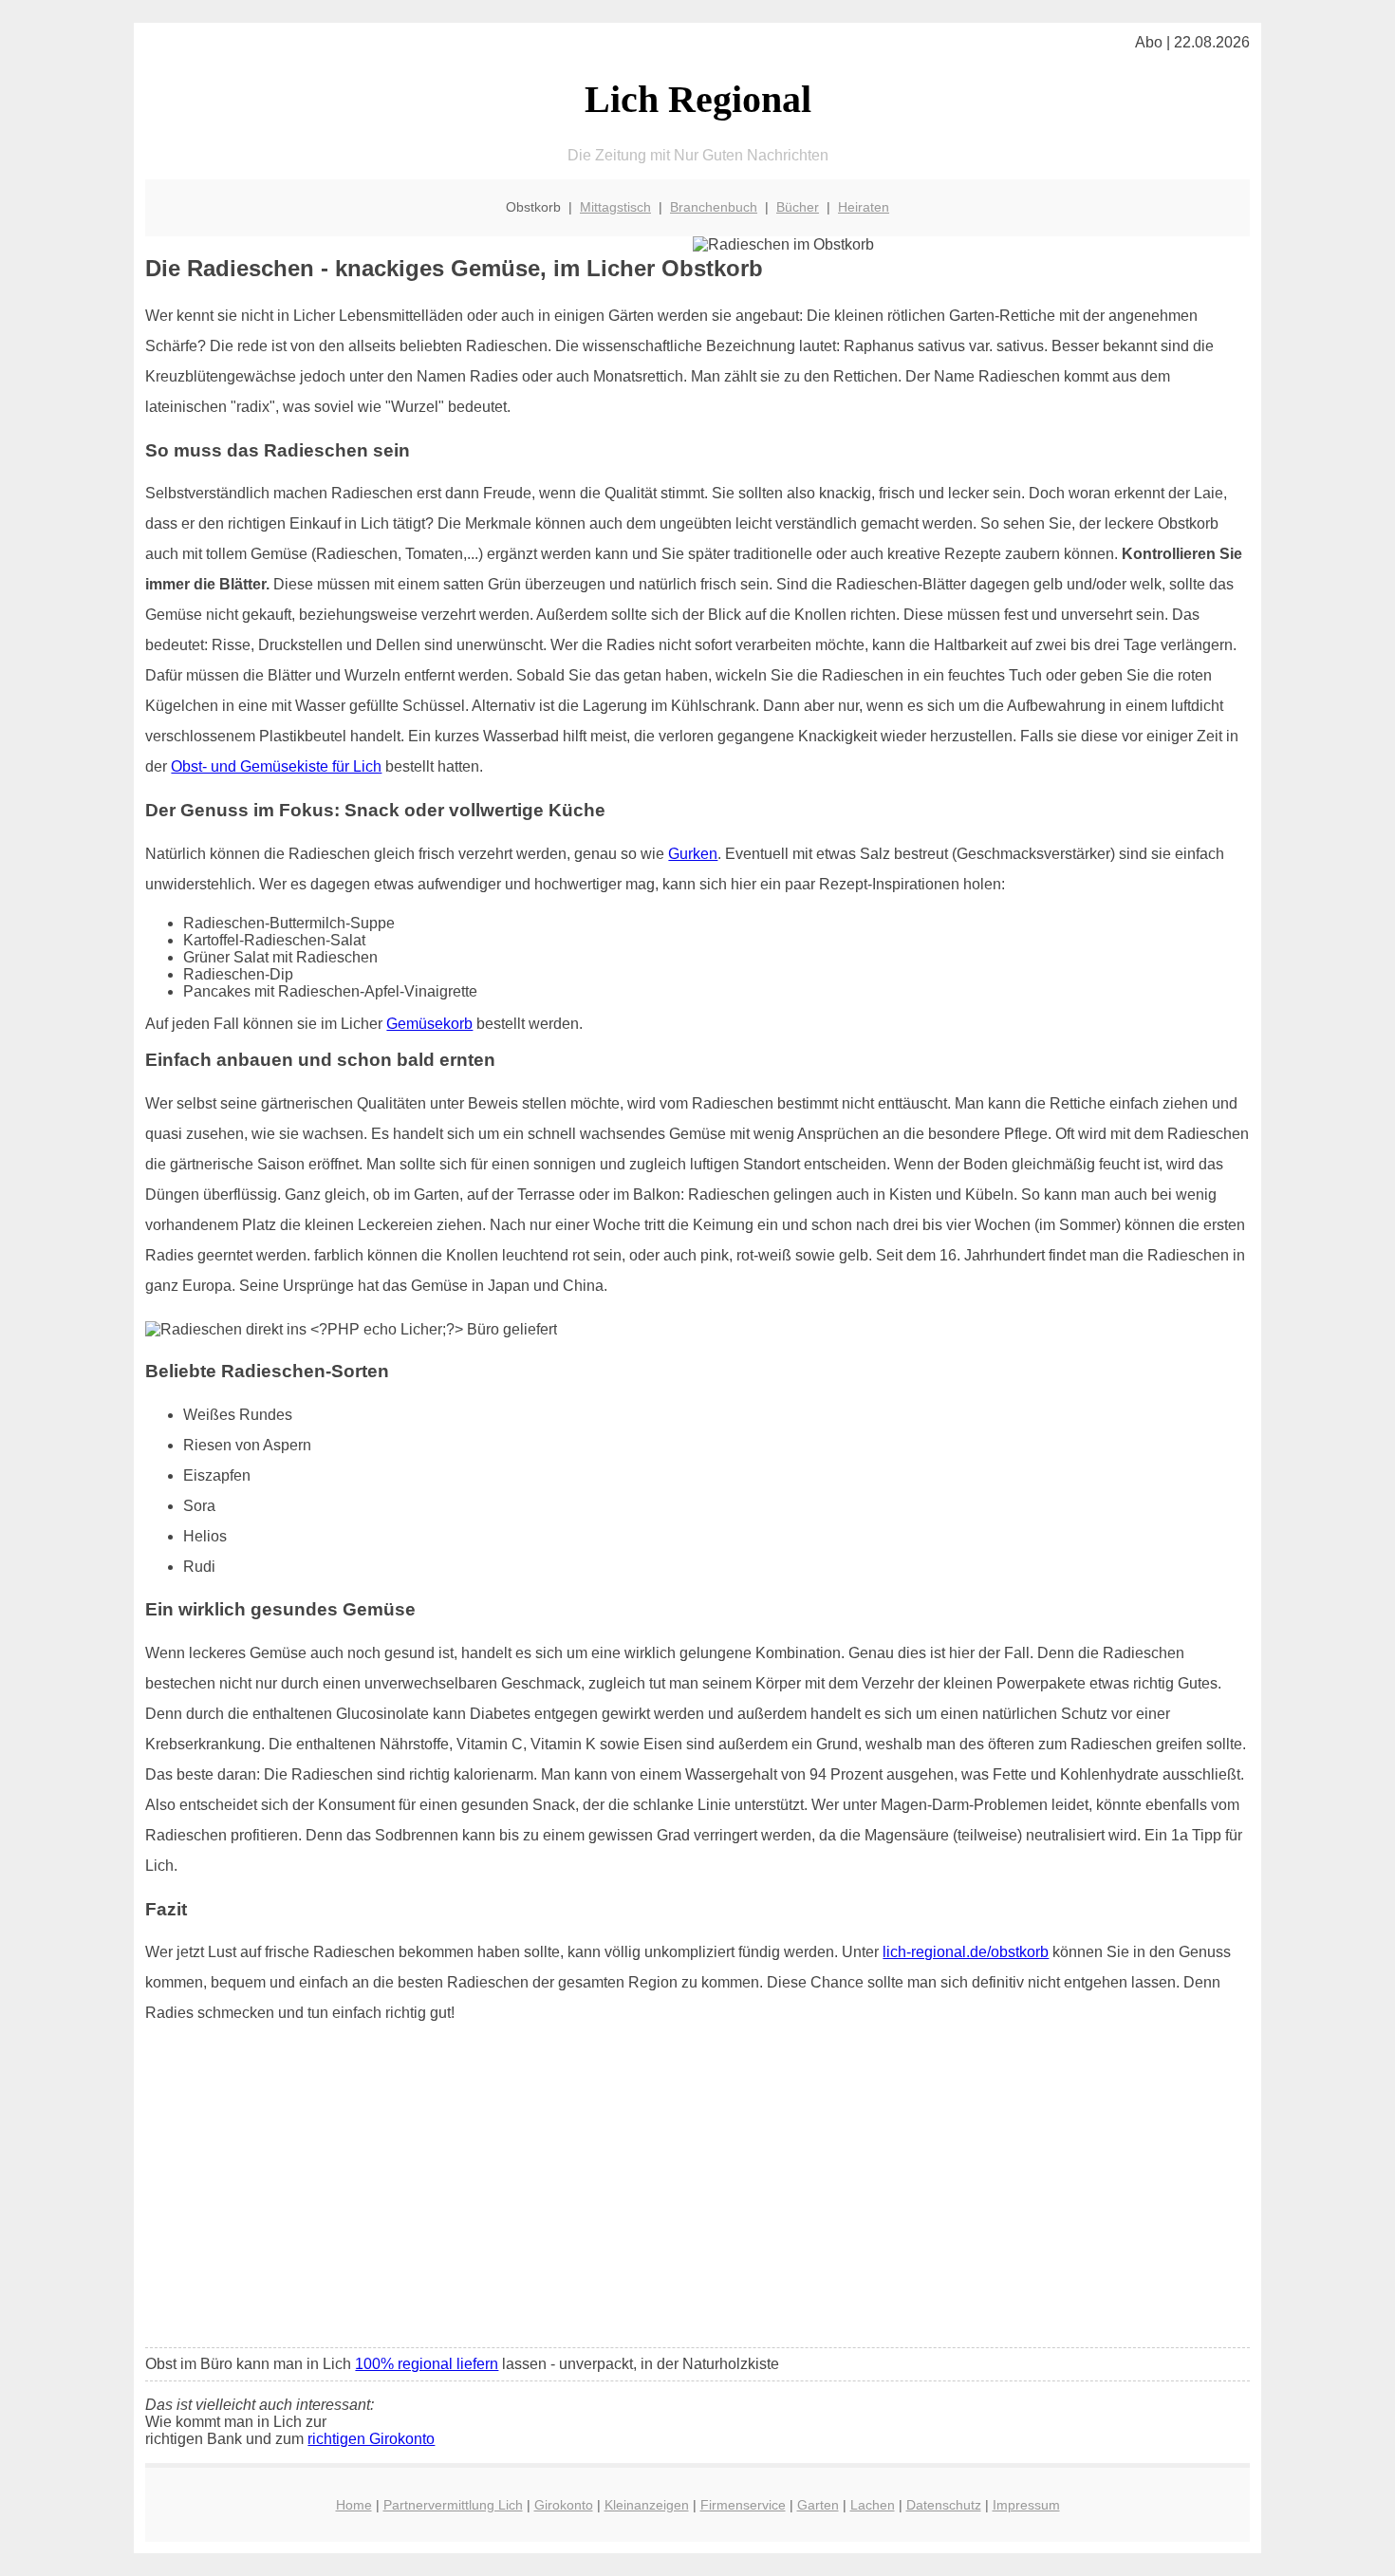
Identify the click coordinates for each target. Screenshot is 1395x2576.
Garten (818, 2505)
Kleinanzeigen (647, 2505)
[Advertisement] (698, 2192)
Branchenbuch (714, 207)
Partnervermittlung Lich (453, 2505)
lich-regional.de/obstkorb (966, 1952)
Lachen (873, 2505)
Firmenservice (743, 2505)
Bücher (798, 207)
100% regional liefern (427, 2364)
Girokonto (564, 2505)
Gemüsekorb (429, 1024)
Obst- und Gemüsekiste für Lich (276, 766)
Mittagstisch (615, 207)
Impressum (1026, 2505)
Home (354, 2505)
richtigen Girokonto (371, 2439)
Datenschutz (944, 2505)
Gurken (693, 854)
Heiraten (864, 207)
